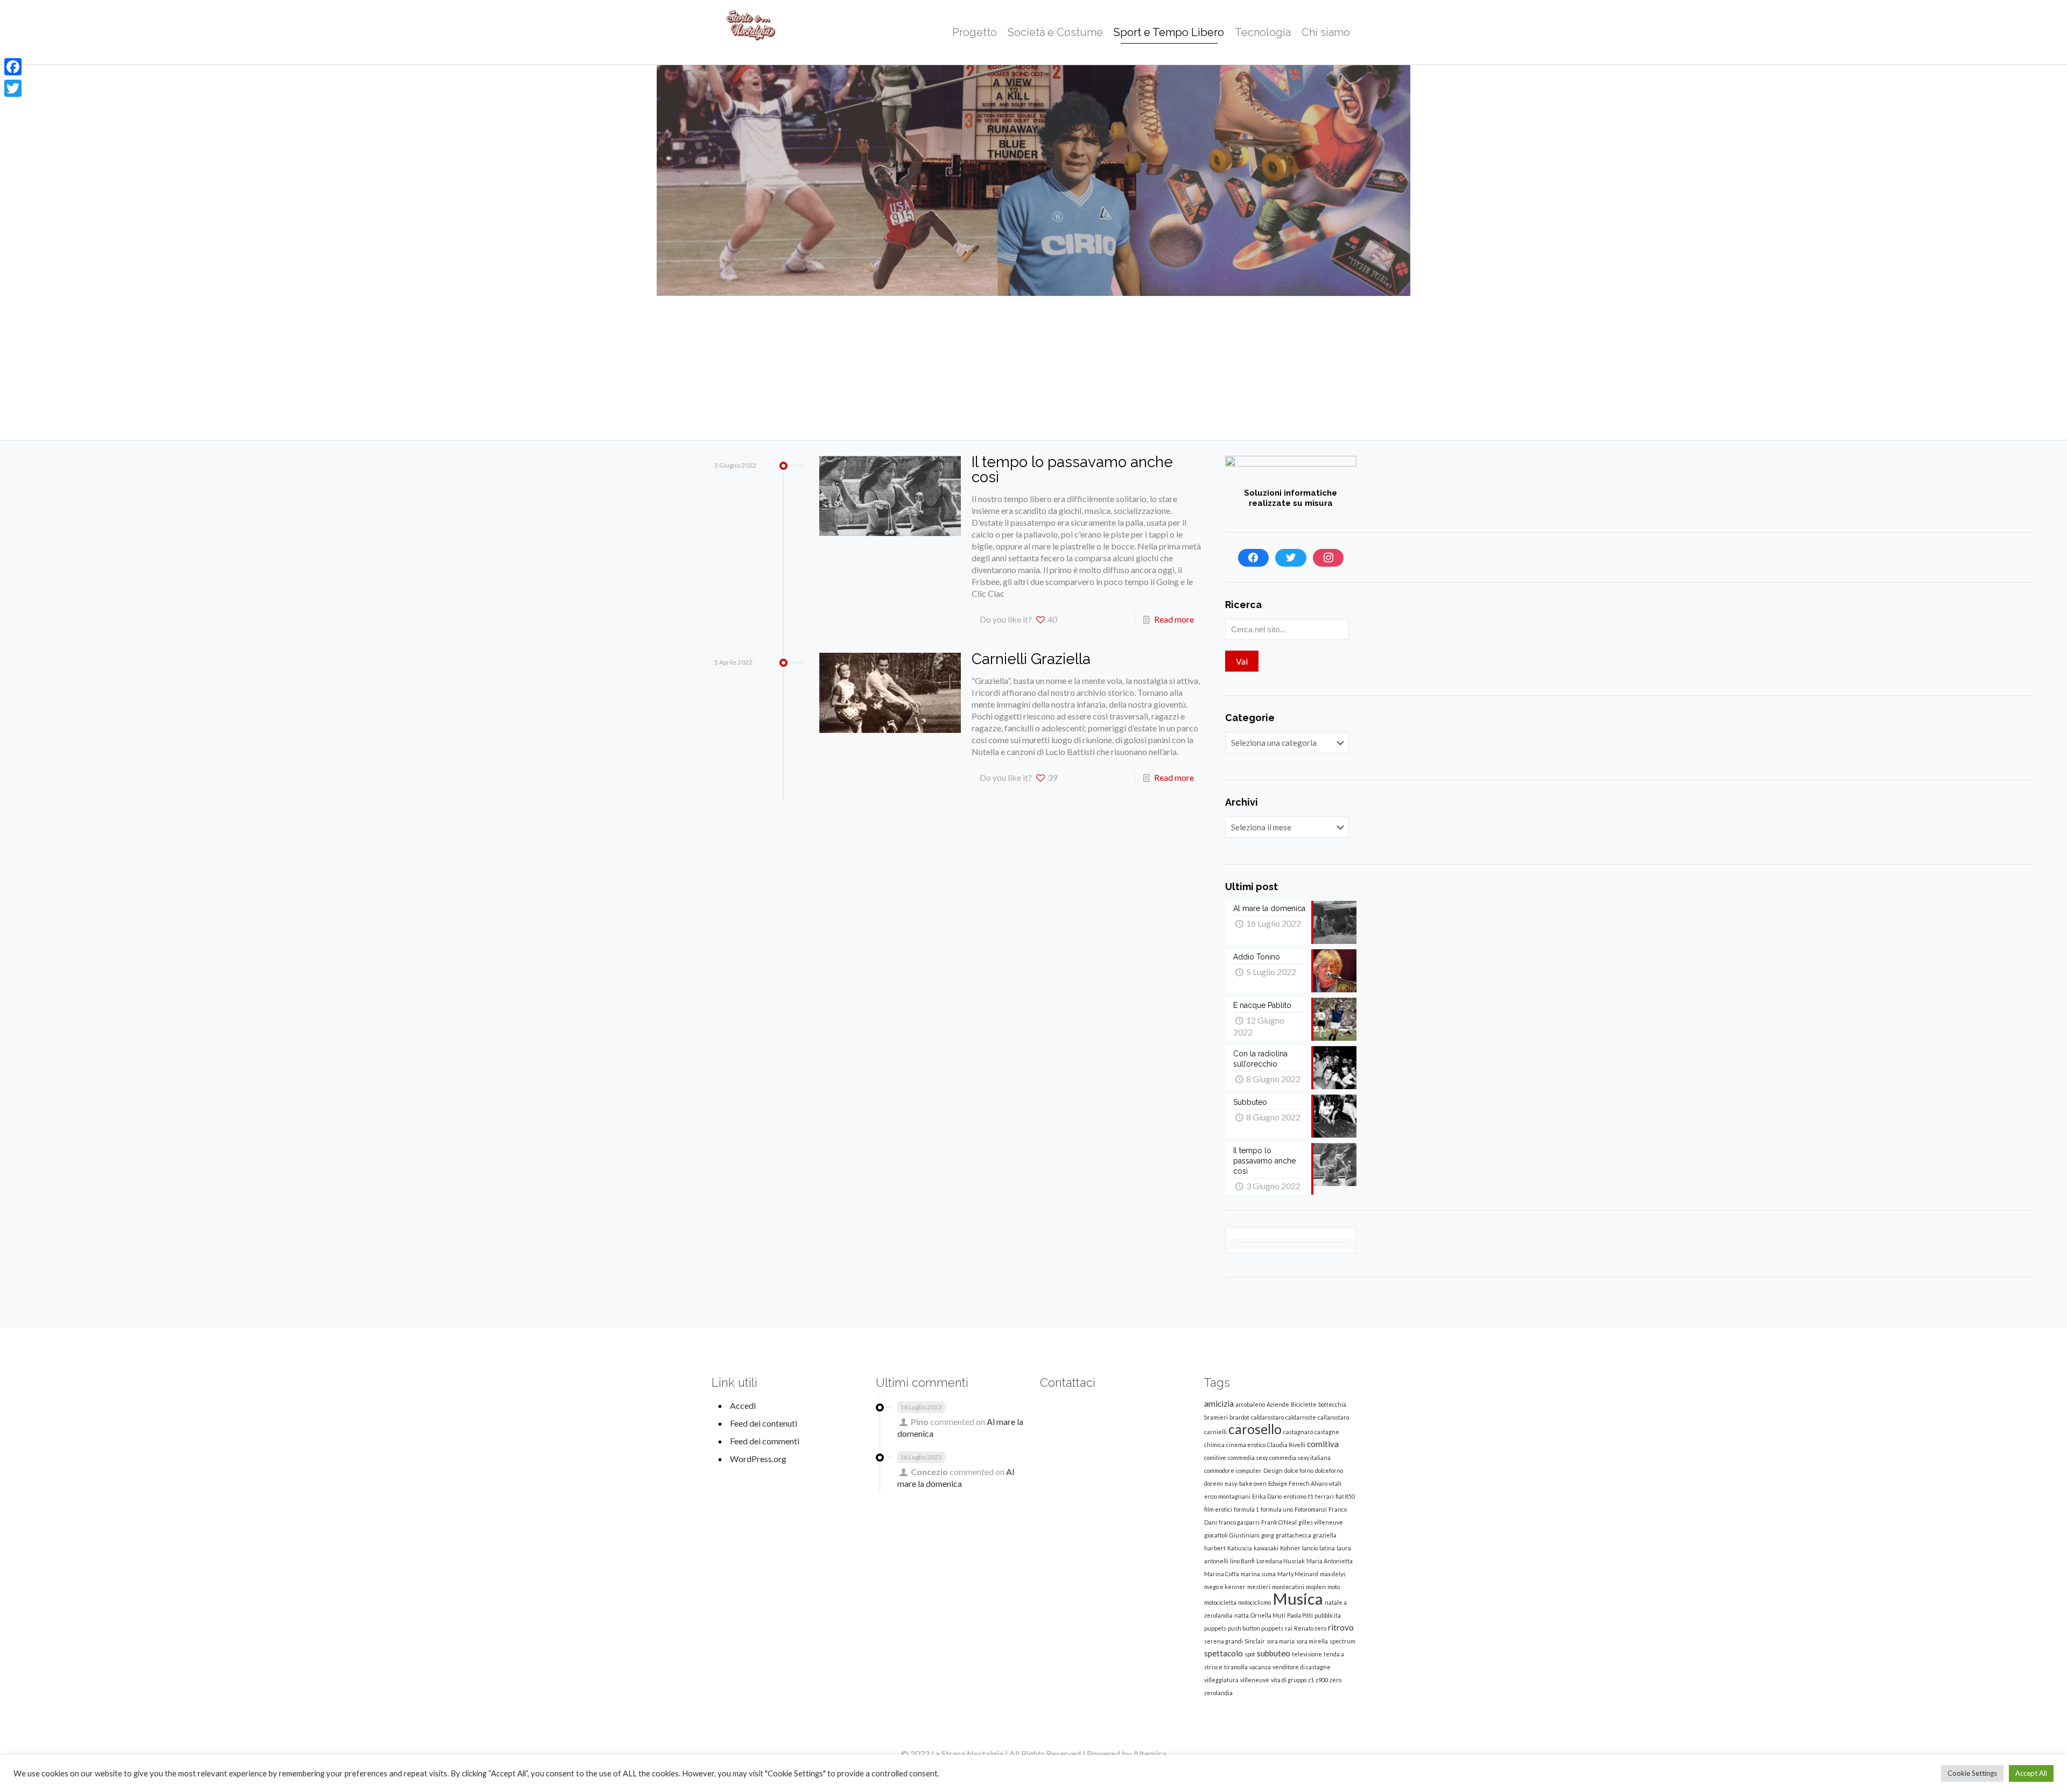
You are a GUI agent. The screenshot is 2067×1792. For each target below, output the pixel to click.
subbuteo (1274, 1653)
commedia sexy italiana (1300, 1458)
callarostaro (1333, 1417)
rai (1289, 1628)
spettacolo (1224, 1653)
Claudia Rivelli (1286, 1445)
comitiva (1323, 1444)
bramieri (1216, 1417)
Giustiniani (1245, 1535)
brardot (1239, 1417)
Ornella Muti (1268, 1615)
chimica (1214, 1445)
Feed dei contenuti (764, 1423)
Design (1273, 1470)
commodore (1219, 1470)
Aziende (1278, 1404)
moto (1334, 1587)
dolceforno (1329, 1470)
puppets (1215, 1628)
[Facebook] (1254, 558)
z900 (1322, 1680)
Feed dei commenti (765, 1441)
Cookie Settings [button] (1972, 1773)
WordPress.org (758, 1459)
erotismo (1295, 1496)
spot (1250, 1654)
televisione (1307, 1654)
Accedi (743, 1405)
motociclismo (1254, 1602)
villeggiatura (1221, 1680)
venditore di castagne (1302, 1667)
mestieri (1259, 1587)
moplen (1316, 1587)
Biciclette (1304, 1404)
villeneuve (1255, 1680)
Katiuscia (1240, 1548)
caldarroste (1301, 1417)
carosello (1255, 1429)
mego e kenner (1225, 1587)
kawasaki (1266, 1548)
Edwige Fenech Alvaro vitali (1305, 1483)
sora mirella (1312, 1641)
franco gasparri (1239, 1522)
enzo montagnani (1227, 1496)
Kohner (1290, 1548)
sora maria (1281, 1641)
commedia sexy (1248, 1458)
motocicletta (1220, 1602)
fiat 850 (1345, 1496)
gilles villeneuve (1321, 1522)
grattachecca (1293, 1535)
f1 (1311, 1496)
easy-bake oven (1246, 1483)
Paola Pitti (1300, 1615)
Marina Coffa (1222, 1574)
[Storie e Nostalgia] (751, 32)
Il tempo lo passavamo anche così (1072, 470)
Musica (1298, 1599)
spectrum (1342, 1641)
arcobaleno (1250, 1404)
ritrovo (1341, 1627)
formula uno (1277, 1509)
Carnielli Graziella (1031, 659)
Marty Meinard (1298, 1574)
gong (1268, 1535)
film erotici (1218, 1509)
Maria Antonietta (1330, 1561)
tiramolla (1236, 1667)
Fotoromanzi (1311, 1509)
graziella (1325, 1535)
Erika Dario (1267, 1496)
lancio (1310, 1548)
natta (1242, 1615)
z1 (1311, 1680)
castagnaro (1298, 1432)
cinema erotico (1246, 1445)
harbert (1215, 1548)
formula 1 (1246, 1509)
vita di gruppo (1289, 1680)
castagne (1327, 1432)
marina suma (1258, 1574)
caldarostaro (1267, 1417)
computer (1249, 1470)
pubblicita (1328, 1615)
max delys (1333, 1574)
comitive (1215, 1458)
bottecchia (1332, 1404)
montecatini (1288, 1587)
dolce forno (1299, 1470)
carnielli (1215, 1432)
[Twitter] (1291, 558)
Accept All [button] (2031, 1773)
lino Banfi (1242, 1561)
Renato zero (1310, 1628)
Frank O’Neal (1279, 1522)
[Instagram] (1328, 558)
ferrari (1324, 1496)
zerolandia (1218, 1693)
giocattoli (1216, 1535)
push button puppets (1256, 1628)
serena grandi (1224, 1641)
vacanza (1260, 1667)
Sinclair (1255, 1641)
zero (1335, 1680)
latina (1327, 1548)
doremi (1214, 1483)
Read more (1174, 619)
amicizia (1219, 1403)
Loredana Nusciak (1281, 1561)
